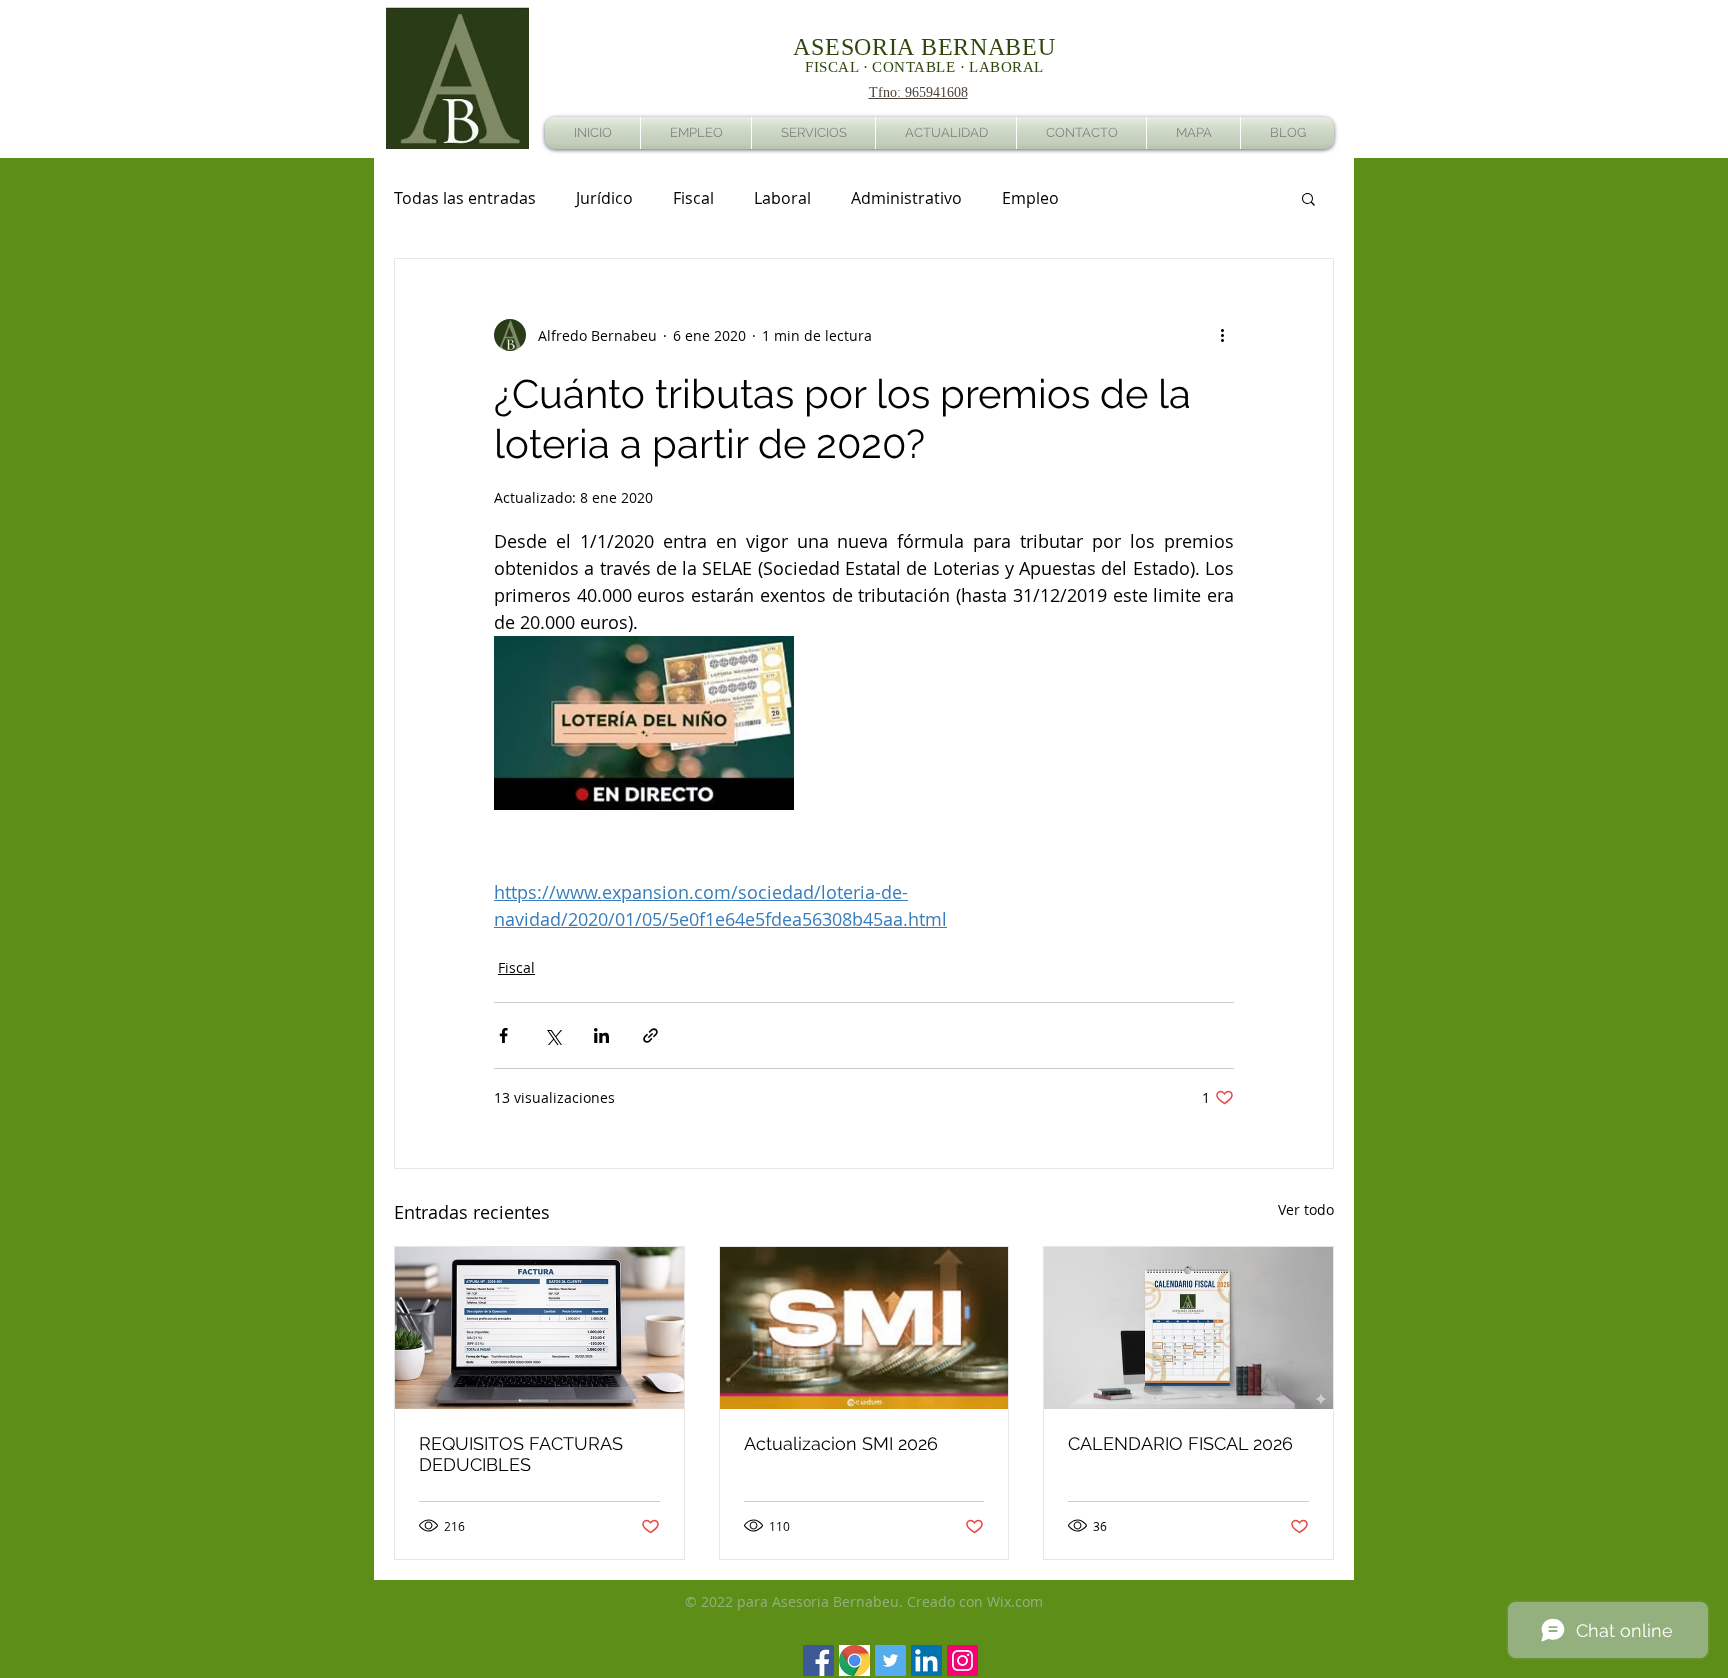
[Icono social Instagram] (962, 1660)
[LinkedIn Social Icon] (926, 1660)
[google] (854, 1660)
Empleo (1030, 198)
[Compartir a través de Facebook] (503, 1035)
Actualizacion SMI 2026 (841, 1443)
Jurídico (604, 198)
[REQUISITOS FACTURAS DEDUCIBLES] (539, 1328)
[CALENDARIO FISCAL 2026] (1188, 1328)
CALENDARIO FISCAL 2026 (1180, 1443)
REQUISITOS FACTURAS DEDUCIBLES (521, 1454)
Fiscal (693, 198)
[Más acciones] (1222, 335)
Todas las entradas (465, 198)
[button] (1308, 198)
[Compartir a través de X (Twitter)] (552, 1035)
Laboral (782, 198)
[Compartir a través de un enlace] (650, 1035)
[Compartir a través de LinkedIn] (601, 1035)
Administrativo (906, 198)
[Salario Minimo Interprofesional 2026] (864, 1328)
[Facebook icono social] (818, 1660)
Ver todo (1306, 1209)
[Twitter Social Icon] (890, 1660)
